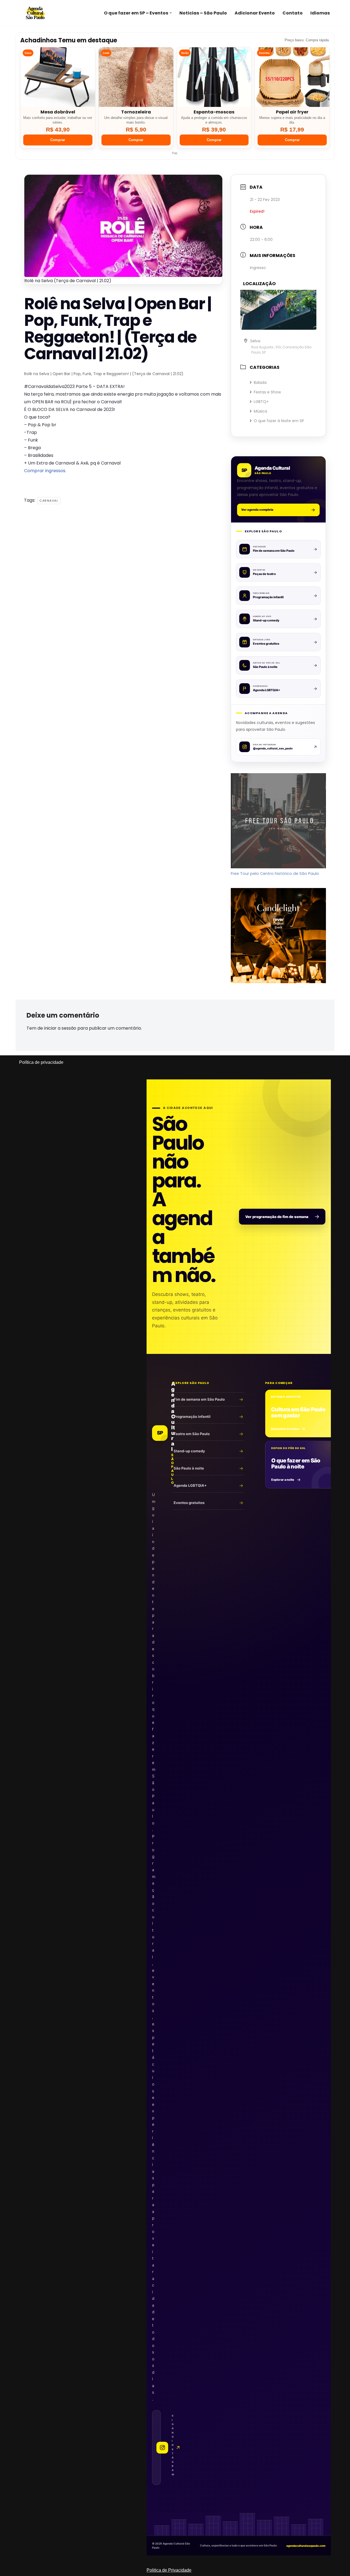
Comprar (58, 140)
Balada (260, 382)
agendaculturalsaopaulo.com (306, 2546)
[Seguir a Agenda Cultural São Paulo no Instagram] (156, 2448)
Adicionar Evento (255, 13)
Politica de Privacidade (169, 2570)
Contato (293, 13)
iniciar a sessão (60, 1028)
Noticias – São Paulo (203, 13)
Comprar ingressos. (45, 471)
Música (260, 411)
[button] (171, 13)
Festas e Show (267, 392)
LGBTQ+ (261, 402)
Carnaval (49, 501)
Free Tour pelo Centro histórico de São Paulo (275, 874)
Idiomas (320, 13)
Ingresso (258, 268)
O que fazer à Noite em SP (279, 421)
